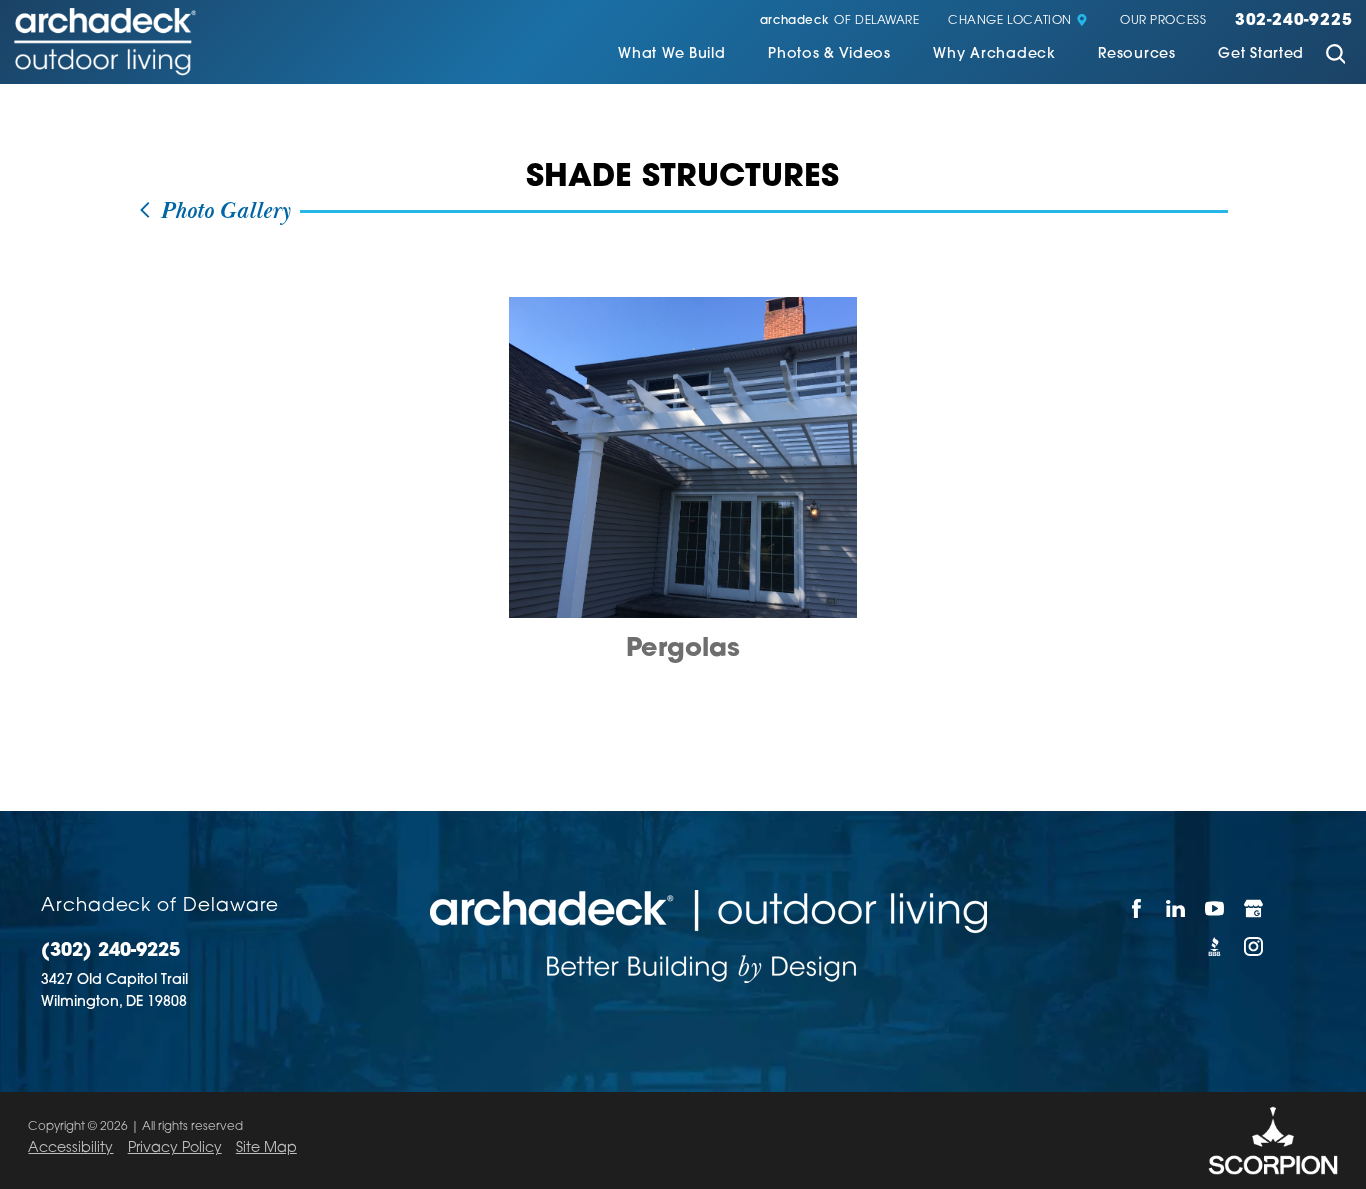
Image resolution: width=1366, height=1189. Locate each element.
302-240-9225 (1293, 21)
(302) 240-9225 (110, 952)
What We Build (671, 55)
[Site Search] (1335, 57)
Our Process (1163, 21)
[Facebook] (1136, 909)
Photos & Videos (829, 55)
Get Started (1261, 55)
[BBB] (1214, 947)
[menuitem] (671, 56)
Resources (1136, 55)
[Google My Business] (1254, 909)
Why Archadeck (994, 55)
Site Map (266, 1148)
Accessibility (70, 1148)
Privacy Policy (175, 1148)
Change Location (1010, 21)
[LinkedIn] (1175, 909)
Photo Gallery (222, 211)
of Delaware (840, 21)
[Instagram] (1254, 947)
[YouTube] (1214, 909)
